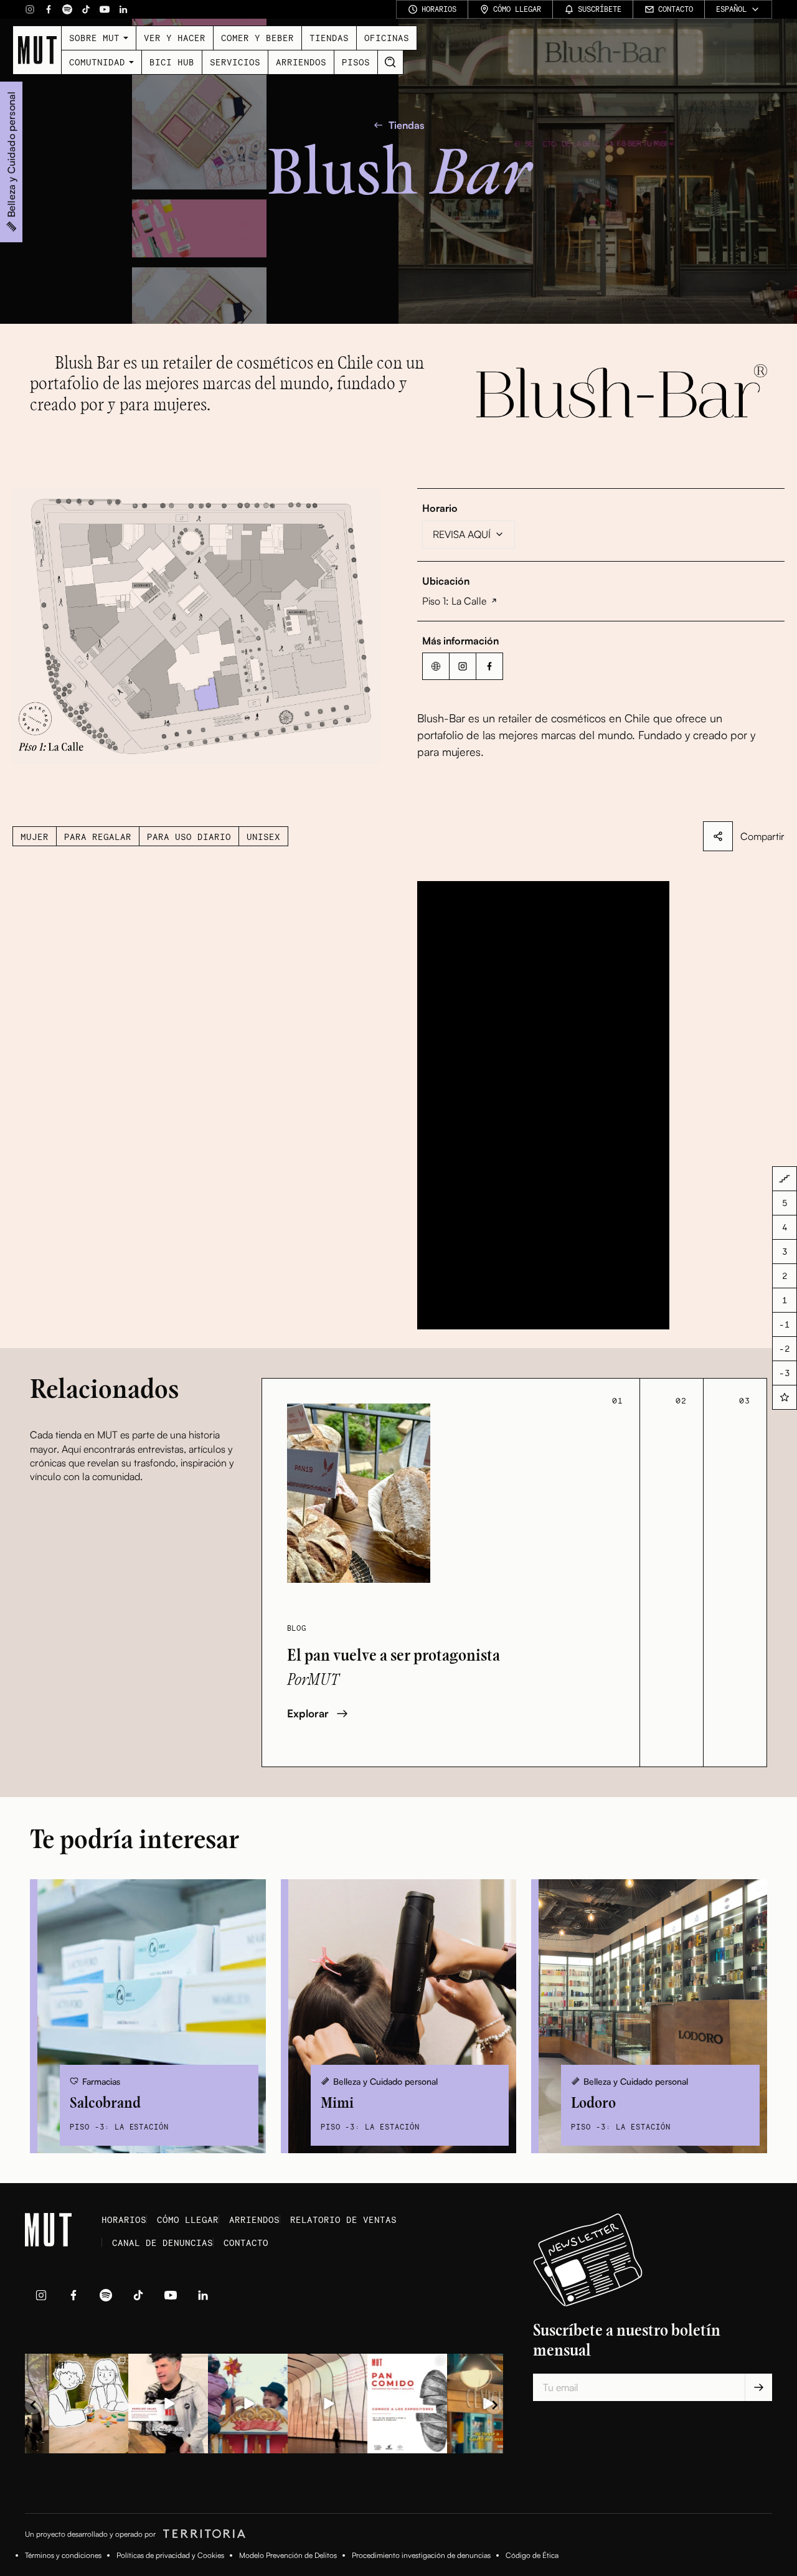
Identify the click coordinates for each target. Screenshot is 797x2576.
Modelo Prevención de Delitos (288, 2555)
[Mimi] (399, 2016)
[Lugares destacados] (785, 1397)
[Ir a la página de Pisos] (785, 1179)
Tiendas (329, 38)
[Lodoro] (649, 2016)
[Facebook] (49, 9)
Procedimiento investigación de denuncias (421, 2555)
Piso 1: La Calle (454, 601)
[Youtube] (105, 9)
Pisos (356, 62)
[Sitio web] (436, 666)
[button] (196, 626)
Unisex (263, 837)
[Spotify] (67, 9)
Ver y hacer (175, 38)
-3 (785, 1373)
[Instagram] (30, 9)
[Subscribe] (758, 2387)
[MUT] (37, 50)
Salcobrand (105, 2103)
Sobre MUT (94, 38)
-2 (785, 1349)
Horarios (124, 2220)
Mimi (337, 2103)
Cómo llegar (188, 2220)
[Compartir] (718, 836)
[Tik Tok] (86, 9)
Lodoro (593, 2103)
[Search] (390, 62)
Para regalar (98, 837)
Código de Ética (532, 2555)
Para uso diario (189, 837)
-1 (785, 1325)
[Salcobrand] (148, 2016)
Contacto (246, 2243)
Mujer (35, 837)
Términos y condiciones (63, 2555)
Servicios (235, 62)
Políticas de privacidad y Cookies (170, 2555)
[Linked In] (123, 9)
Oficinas (387, 38)
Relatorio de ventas (343, 2220)
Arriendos (301, 62)
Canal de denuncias (163, 2243)
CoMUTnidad (97, 62)
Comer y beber (257, 38)
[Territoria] (202, 2534)
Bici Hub (172, 62)
